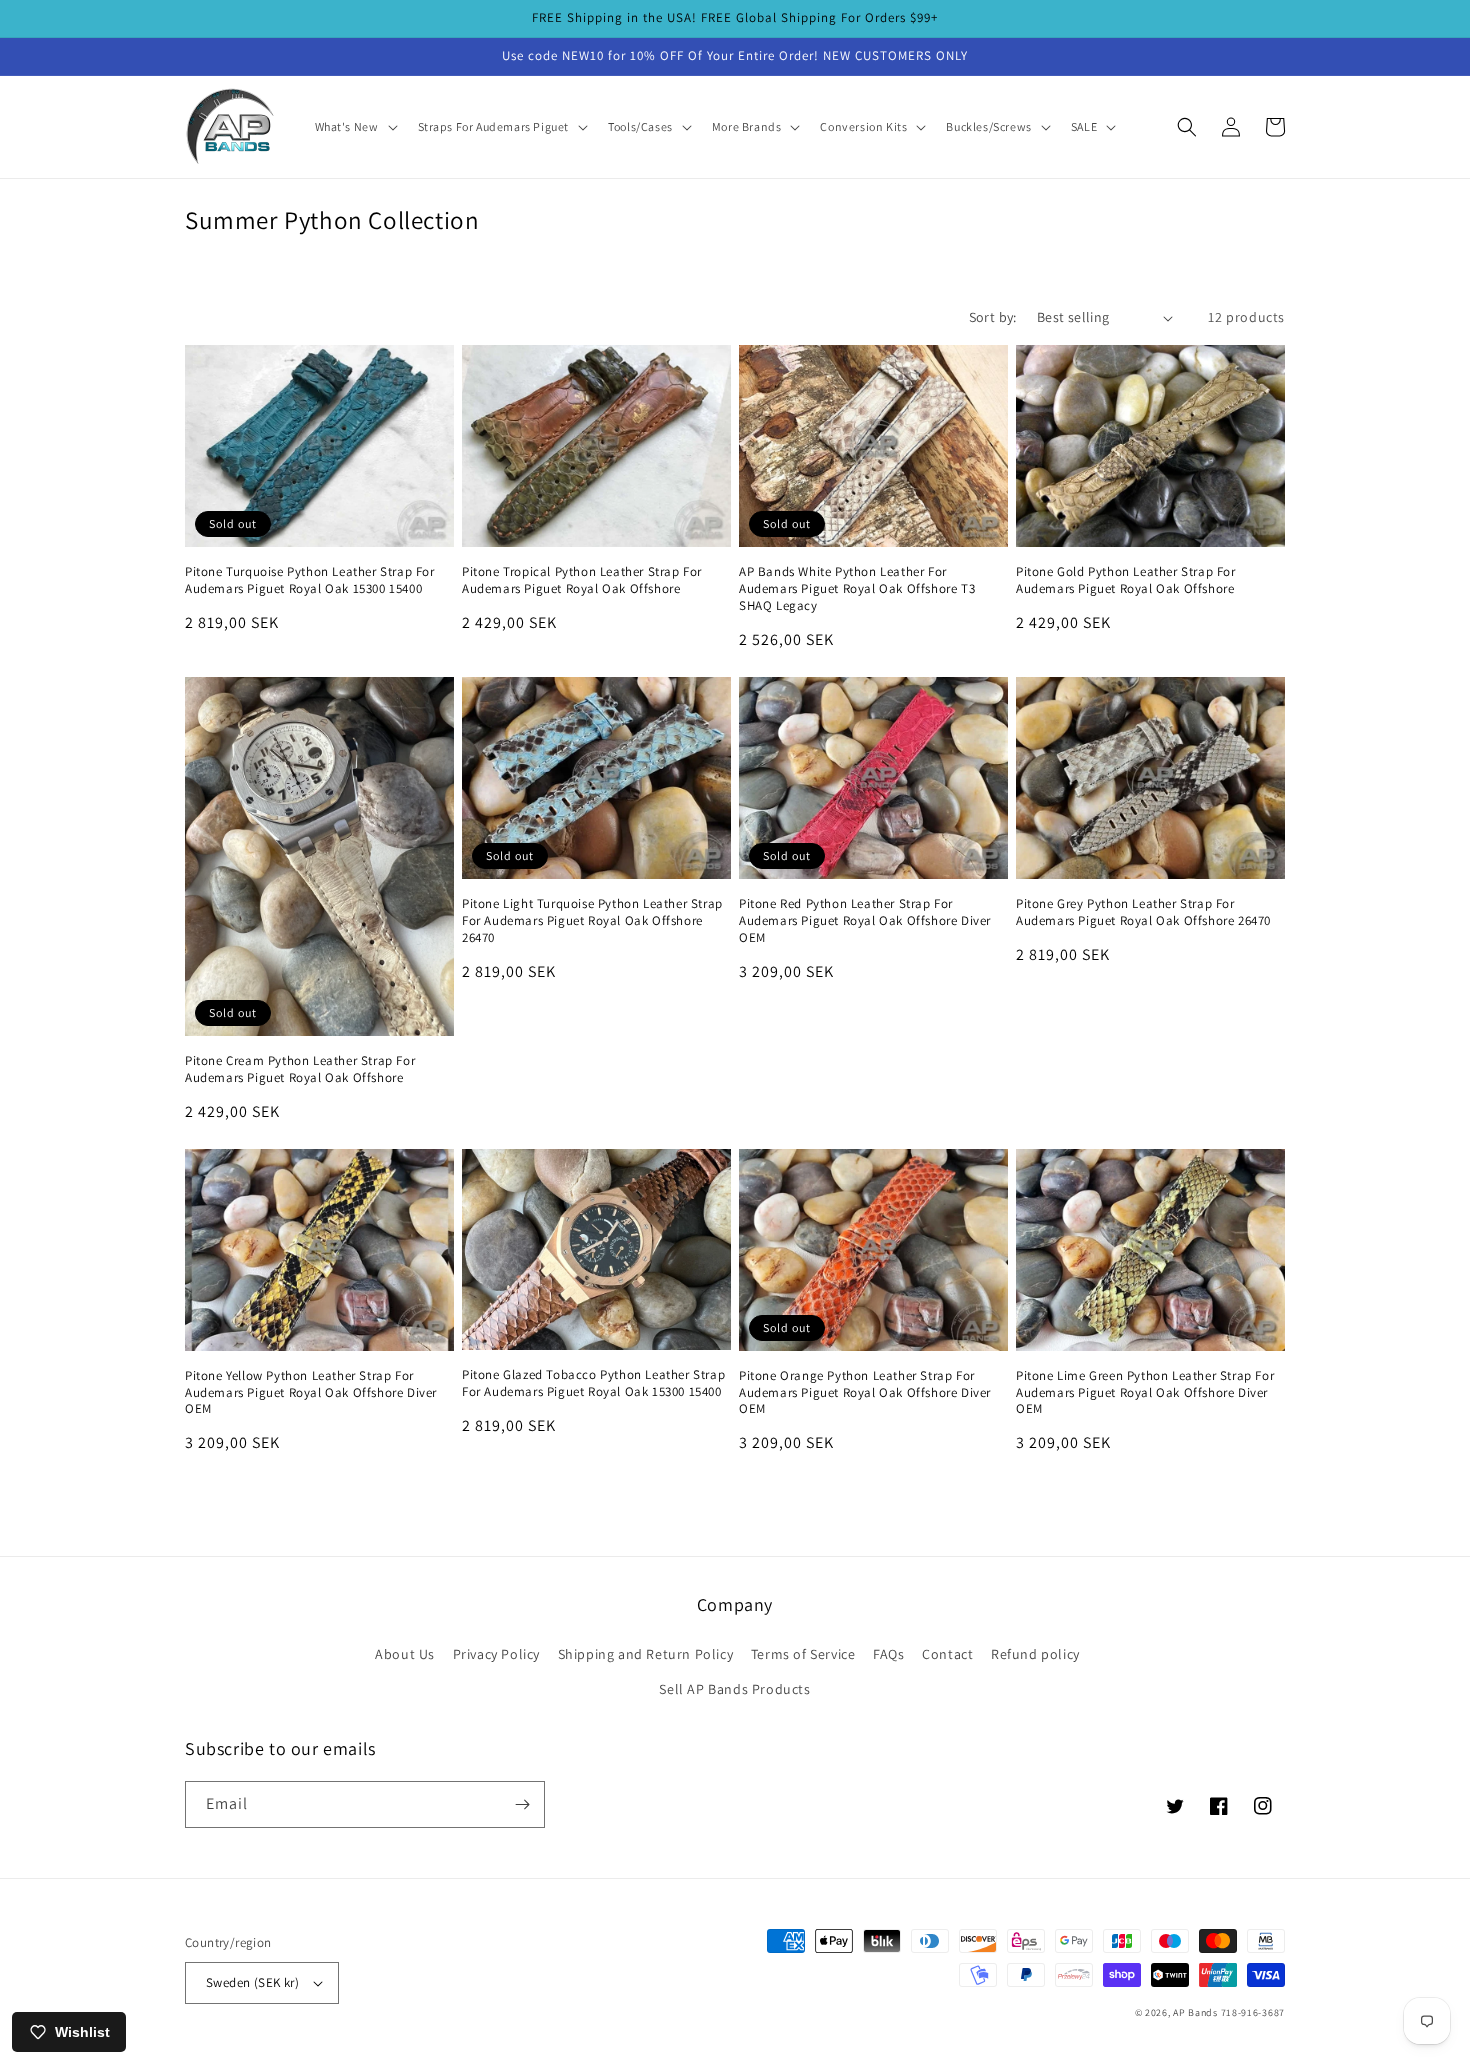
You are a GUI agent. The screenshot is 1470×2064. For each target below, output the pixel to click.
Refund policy (1035, 1654)
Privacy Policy (496, 1654)
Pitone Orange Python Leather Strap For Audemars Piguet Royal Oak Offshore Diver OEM (865, 1393)
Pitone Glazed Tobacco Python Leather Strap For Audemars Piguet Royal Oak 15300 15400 (593, 1383)
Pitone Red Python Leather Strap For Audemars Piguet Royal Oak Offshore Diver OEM (865, 921)
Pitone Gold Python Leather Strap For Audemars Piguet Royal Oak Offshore (1126, 580)
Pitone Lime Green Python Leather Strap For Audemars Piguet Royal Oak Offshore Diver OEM (1145, 1393)
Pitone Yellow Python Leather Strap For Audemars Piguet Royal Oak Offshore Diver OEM (311, 1393)
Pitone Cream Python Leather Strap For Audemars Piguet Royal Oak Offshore (300, 1069)
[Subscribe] (522, 1804)
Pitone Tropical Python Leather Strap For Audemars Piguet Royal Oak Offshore (582, 580)
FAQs (888, 1654)
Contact (947, 1654)
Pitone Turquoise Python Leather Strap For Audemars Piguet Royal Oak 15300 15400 (310, 580)
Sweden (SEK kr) (252, 1982)
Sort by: (993, 317)
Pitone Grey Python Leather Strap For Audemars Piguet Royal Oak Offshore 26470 (1143, 912)
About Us (405, 1654)
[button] (354, 127)
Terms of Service (803, 1654)
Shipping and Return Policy (646, 1654)
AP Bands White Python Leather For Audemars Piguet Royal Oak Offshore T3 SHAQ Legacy (857, 589)
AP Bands (1195, 2012)
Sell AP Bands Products (734, 1689)
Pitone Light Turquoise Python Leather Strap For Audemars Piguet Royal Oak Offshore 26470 (592, 921)
